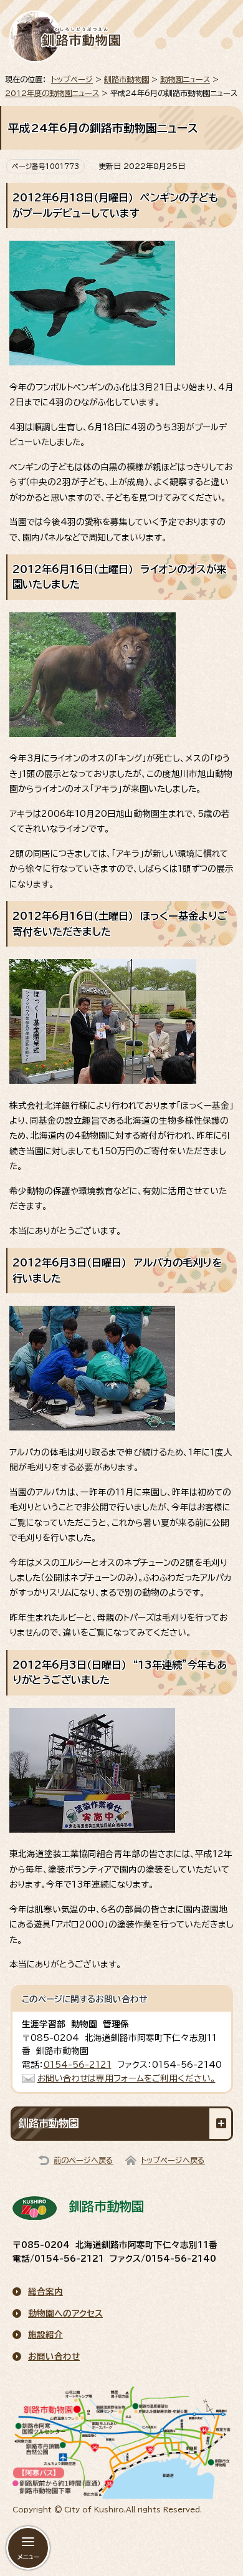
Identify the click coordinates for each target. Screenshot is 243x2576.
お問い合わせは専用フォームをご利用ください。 (126, 2078)
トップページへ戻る (173, 2160)
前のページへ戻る (83, 2160)
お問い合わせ (54, 2357)
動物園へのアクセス (65, 2313)
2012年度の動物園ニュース (52, 93)
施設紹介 (45, 2335)
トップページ (72, 79)
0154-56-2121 (78, 2065)
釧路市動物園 (126, 79)
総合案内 (45, 2292)
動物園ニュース (185, 79)
